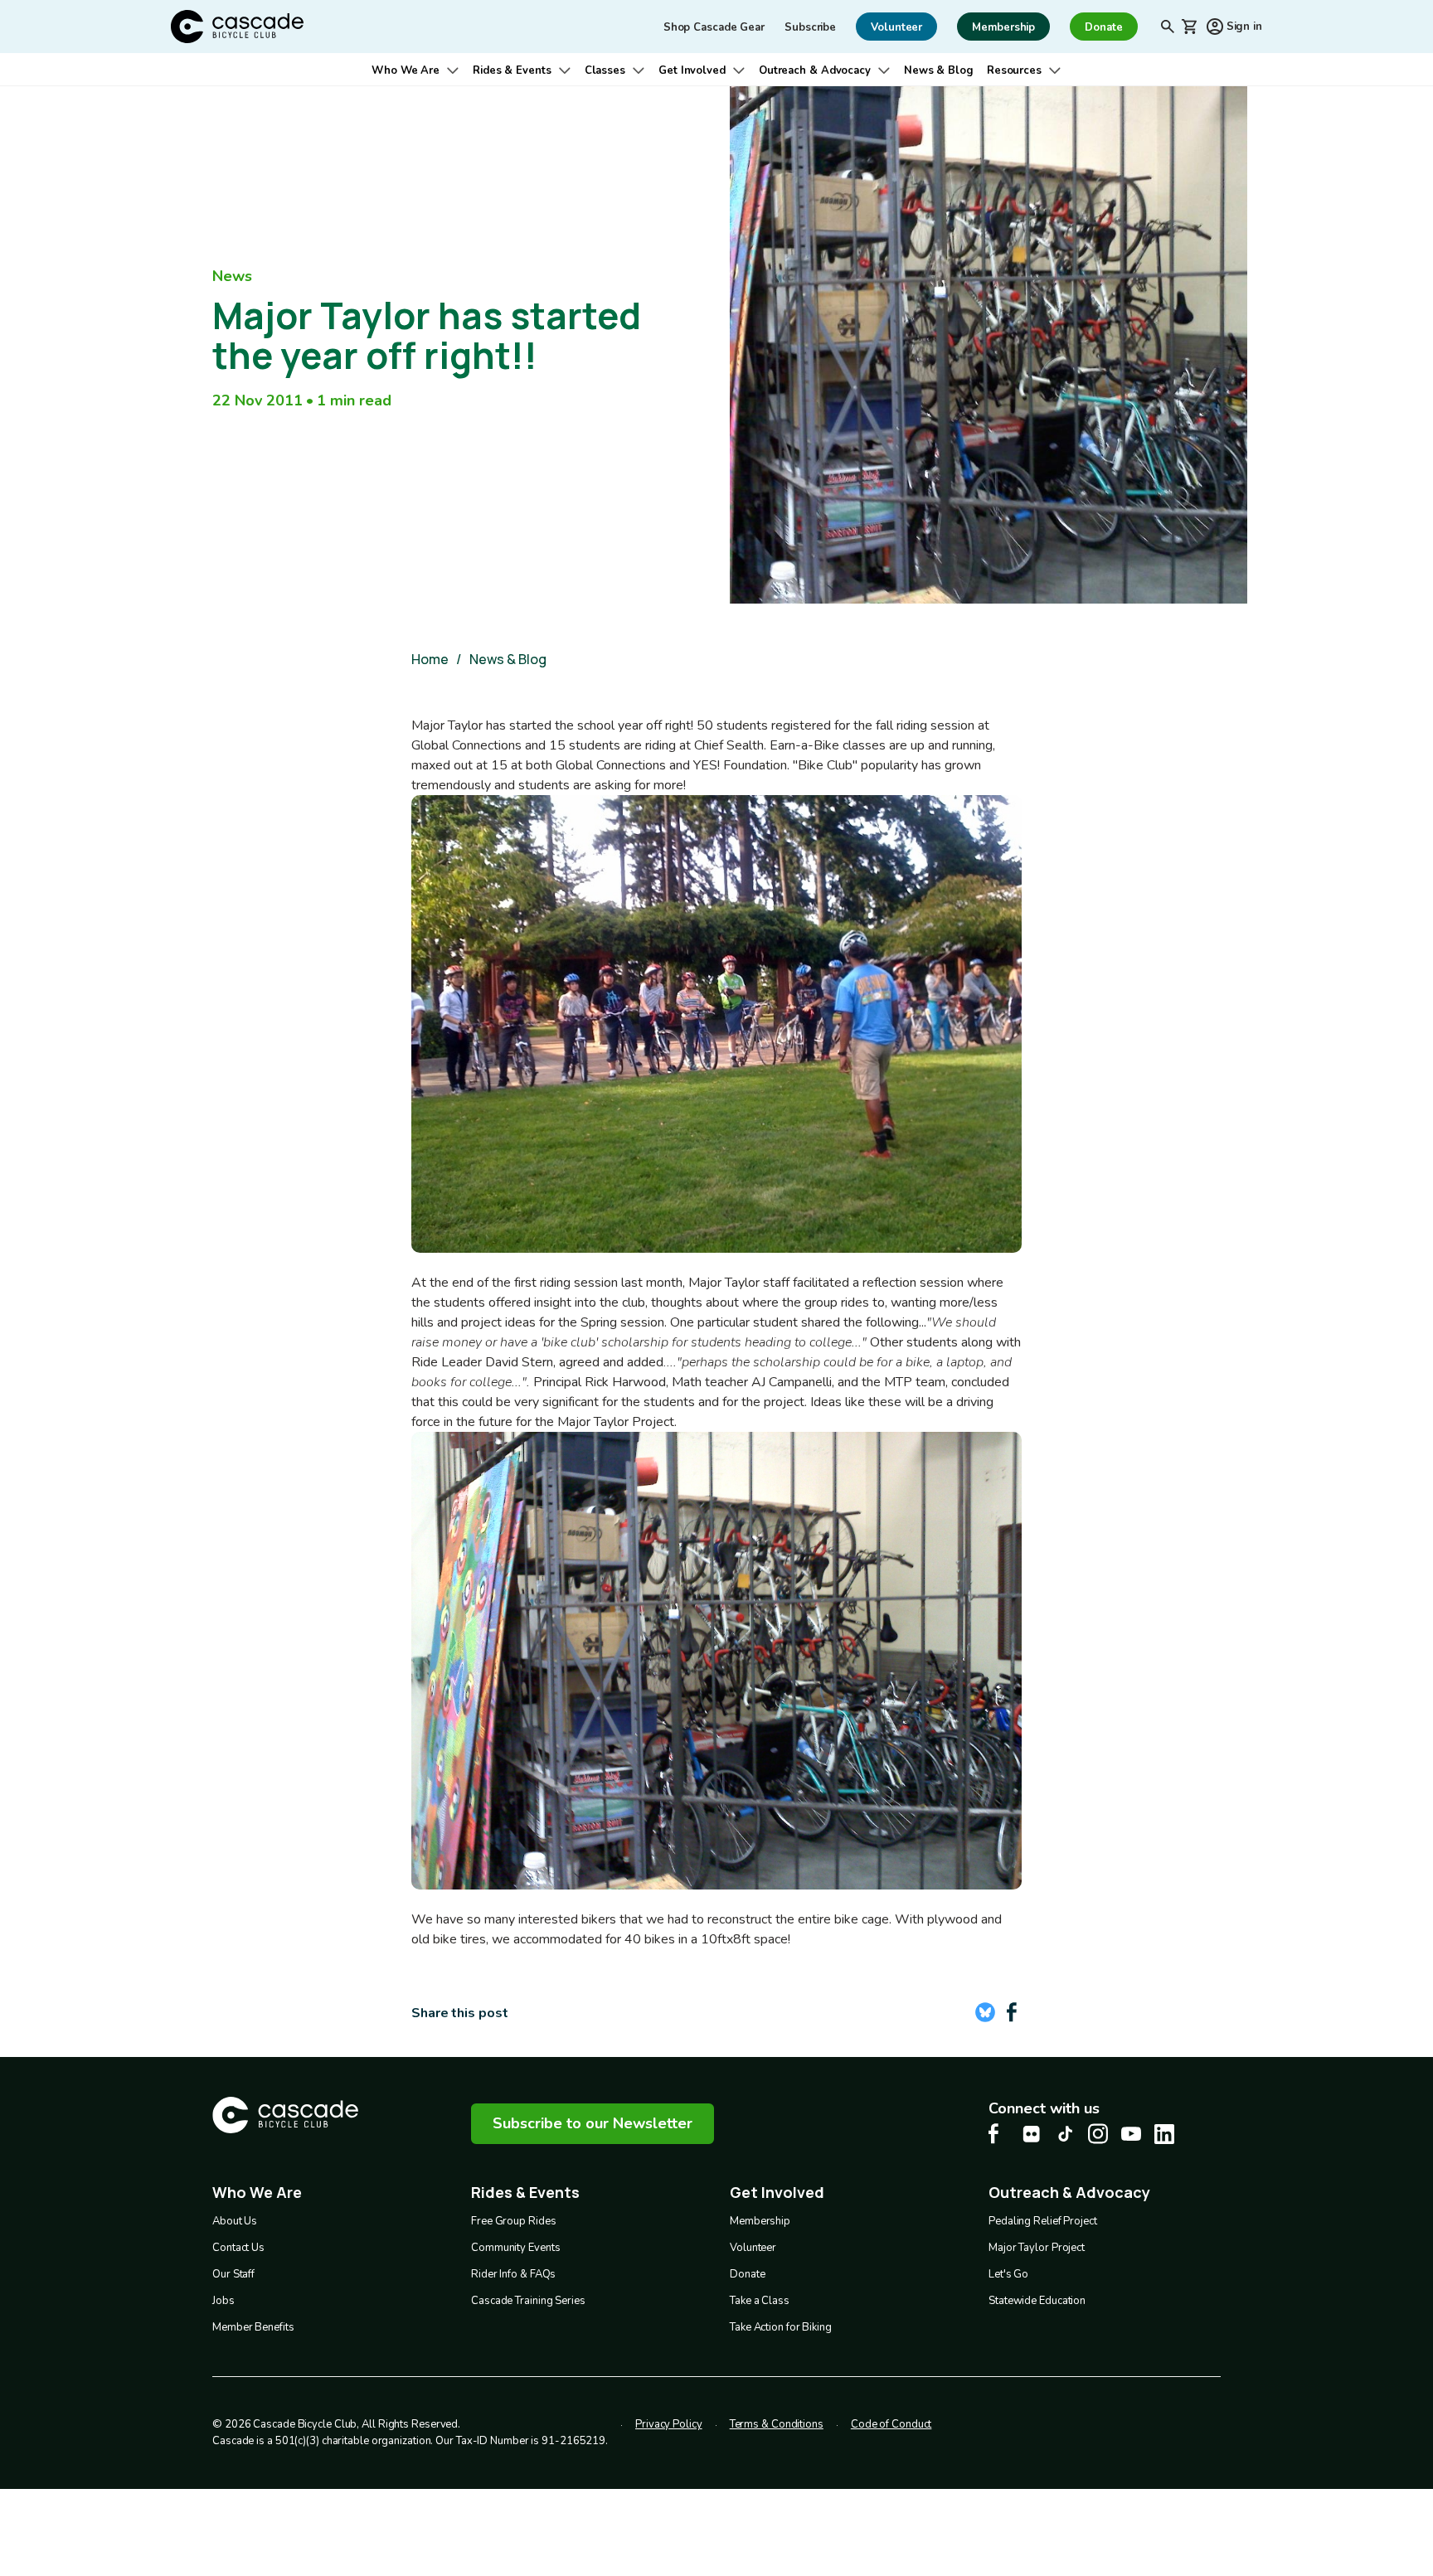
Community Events (515, 2248)
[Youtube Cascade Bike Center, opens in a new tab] (1131, 2134)
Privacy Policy (669, 2424)
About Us (235, 2221)
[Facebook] (1012, 2012)
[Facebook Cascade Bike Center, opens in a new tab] (998, 2134)
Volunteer (753, 2248)
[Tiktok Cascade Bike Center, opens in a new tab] (1065, 2134)
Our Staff (233, 2274)
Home (430, 659)
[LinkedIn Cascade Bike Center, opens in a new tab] (1164, 2134)
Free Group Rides (513, 2221)
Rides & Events (512, 70)
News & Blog (939, 70)
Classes (605, 70)
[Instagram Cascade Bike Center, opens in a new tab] (1098, 2134)
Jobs (223, 2301)
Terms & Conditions (777, 2424)
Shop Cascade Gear (714, 27)
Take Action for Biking (781, 2327)
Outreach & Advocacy (815, 70)
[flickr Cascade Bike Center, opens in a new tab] (1032, 2134)
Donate (747, 2274)
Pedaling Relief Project (1043, 2221)
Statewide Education (1037, 2301)
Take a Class (760, 2301)
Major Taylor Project (1037, 2248)
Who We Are (406, 70)
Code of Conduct (891, 2424)
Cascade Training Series (528, 2301)
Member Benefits (253, 2327)
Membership (760, 2221)
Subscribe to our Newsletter (593, 2123)
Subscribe (810, 27)
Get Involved (692, 70)
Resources (1014, 70)
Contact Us (238, 2248)
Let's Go (1008, 2274)
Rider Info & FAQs (513, 2274)
